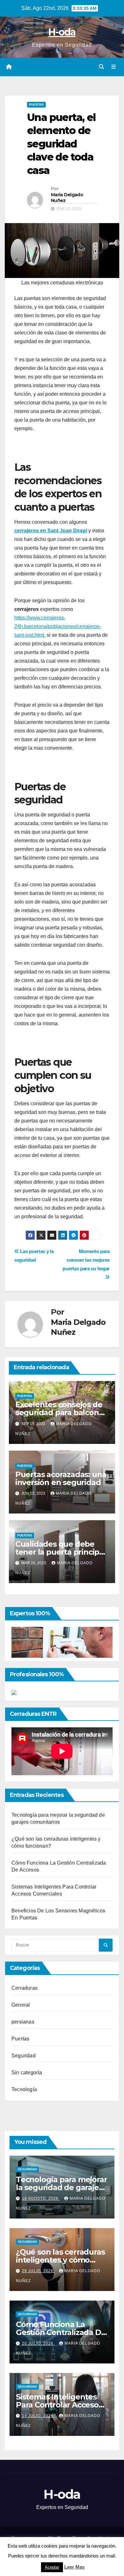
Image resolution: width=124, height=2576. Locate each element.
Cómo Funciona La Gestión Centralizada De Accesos (61, 2332)
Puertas (36, 105)
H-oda (62, 32)
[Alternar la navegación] (114, 67)
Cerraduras (24, 1988)
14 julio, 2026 (38, 2416)
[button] (101, 67)
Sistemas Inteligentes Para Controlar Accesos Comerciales (59, 2405)
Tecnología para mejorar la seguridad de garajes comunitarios (61, 2187)
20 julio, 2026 (38, 2343)
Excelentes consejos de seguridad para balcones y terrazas (61, 1412)
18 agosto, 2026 (41, 2198)
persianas (23, 2022)
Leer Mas (74, 2567)
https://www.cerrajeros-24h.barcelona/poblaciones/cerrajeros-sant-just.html (58, 626)
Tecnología (24, 2089)
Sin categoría (27, 2073)
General (21, 2005)
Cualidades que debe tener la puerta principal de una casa (61, 1552)
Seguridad (24, 2056)
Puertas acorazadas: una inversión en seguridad (61, 1478)
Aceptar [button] (52, 2567)
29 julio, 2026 (38, 2271)
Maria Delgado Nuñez (67, 198)
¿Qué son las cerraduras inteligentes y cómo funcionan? (60, 2260)
